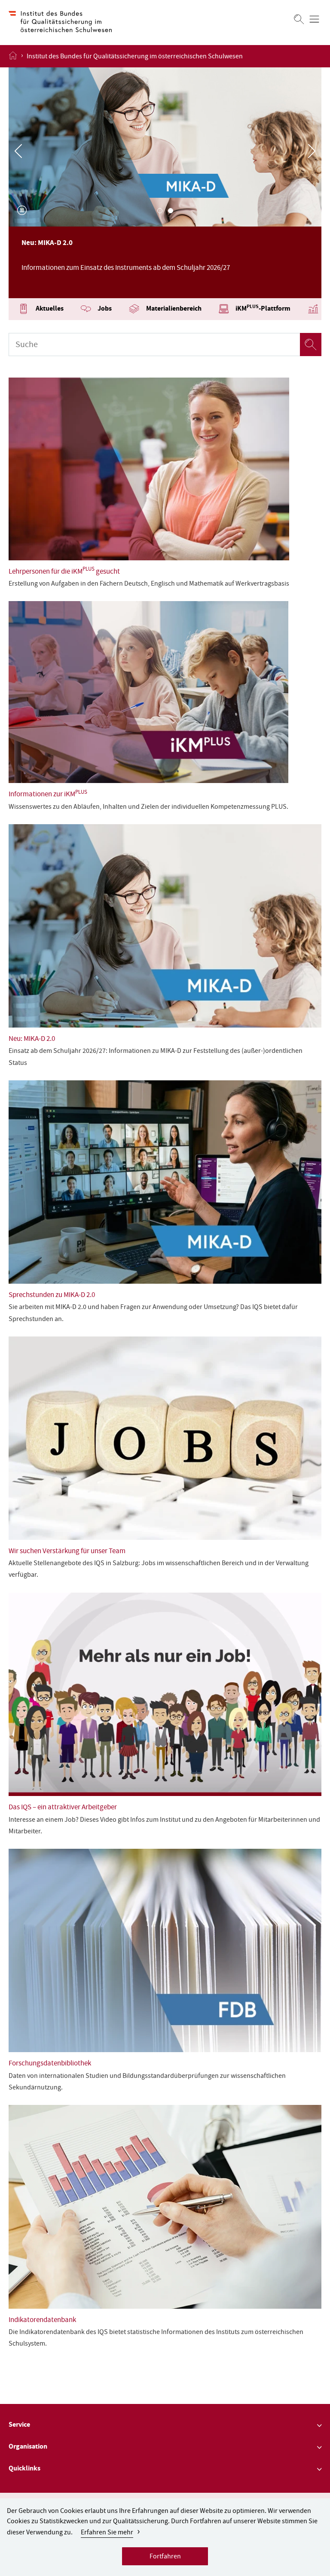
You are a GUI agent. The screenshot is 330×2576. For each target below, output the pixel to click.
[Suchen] (299, 19)
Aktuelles (50, 309)
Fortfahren (165, 2557)
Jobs (105, 309)
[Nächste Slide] (312, 151)
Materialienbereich (174, 309)
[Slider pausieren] (22, 210)
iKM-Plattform (263, 309)
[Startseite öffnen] (13, 56)
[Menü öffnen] (314, 19)
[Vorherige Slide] (18, 151)
